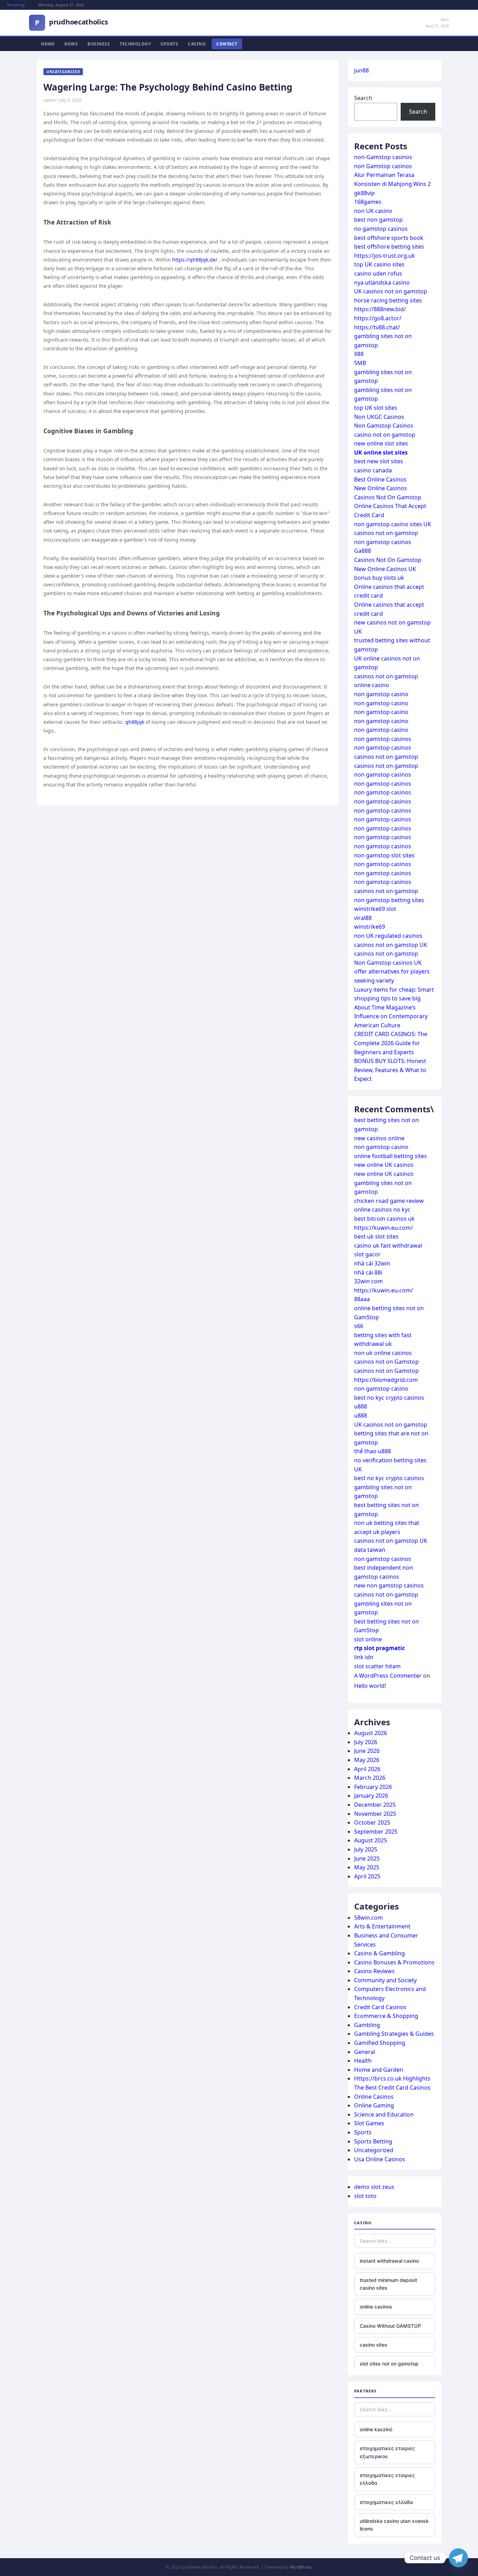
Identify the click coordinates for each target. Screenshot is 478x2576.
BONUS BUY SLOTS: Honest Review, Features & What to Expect (390, 1070)
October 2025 (372, 1822)
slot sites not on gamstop (389, 2364)
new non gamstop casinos (389, 1585)
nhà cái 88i (368, 1272)
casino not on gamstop (385, 435)
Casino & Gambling (379, 1953)
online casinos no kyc (382, 1209)
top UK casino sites (379, 264)
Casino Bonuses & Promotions (394, 1962)
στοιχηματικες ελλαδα (386, 2502)
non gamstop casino (381, 694)
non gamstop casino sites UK (393, 524)
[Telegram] (458, 2558)
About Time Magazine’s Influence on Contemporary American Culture (391, 1016)
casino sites (374, 2345)
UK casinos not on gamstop (391, 291)
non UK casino (373, 211)
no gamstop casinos (381, 229)
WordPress (301, 2567)
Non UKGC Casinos (379, 417)
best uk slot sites (376, 1236)
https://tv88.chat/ (377, 327)
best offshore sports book (389, 238)
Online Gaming (374, 2105)
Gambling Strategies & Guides (394, 2034)
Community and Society (385, 1980)
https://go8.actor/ (378, 318)
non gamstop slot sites (384, 855)
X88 (359, 354)
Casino (197, 44)
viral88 (363, 918)
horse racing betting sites (388, 300)
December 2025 (375, 1805)
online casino (372, 685)
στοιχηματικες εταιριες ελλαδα (387, 2479)
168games (368, 202)
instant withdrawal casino (389, 2261)
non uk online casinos (383, 1353)
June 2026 (367, 1751)
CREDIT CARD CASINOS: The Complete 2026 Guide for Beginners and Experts (391, 1043)
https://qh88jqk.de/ (195, 260)
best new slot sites (379, 461)
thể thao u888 (372, 1451)
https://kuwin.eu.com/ (384, 1228)
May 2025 (367, 1867)
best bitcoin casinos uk (384, 1219)
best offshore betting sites (389, 247)
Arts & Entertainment (382, 1926)
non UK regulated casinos (388, 936)
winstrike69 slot (375, 909)
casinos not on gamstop (386, 533)
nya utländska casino (382, 283)
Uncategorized (374, 2150)
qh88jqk (135, 722)
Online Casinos (374, 2097)
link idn (364, 1657)
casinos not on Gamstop (386, 1362)
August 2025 (371, 1840)
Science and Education (384, 2114)
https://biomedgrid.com (386, 1380)
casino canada (373, 470)
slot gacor (367, 1254)
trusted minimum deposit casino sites (388, 2284)
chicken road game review (389, 1201)
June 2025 (367, 1858)
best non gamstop (378, 220)
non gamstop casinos (383, 542)
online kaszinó (376, 2429)
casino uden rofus (378, 273)
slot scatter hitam (377, 1666)
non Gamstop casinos (383, 166)
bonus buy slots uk (379, 578)
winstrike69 (370, 927)
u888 (361, 1406)
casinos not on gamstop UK (391, 945)
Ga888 (363, 551)
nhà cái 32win (372, 1263)
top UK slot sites (376, 408)
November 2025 (375, 1814)
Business (99, 44)
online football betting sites (391, 1156)
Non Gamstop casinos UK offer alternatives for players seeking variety (392, 972)
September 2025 (376, 1832)
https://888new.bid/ (380, 309)
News (71, 44)
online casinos (376, 2307)
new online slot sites (381, 443)
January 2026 (371, 1796)
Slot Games (369, 2123)
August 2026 (371, 1733)
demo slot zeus (374, 2187)
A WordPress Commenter (388, 1676)
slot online (368, 1639)
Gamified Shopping (380, 2043)
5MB (360, 363)
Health (363, 2061)
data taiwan (370, 1550)
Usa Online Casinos (380, 2159)
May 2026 (367, 1760)
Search (363, 98)
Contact (227, 44)
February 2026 (373, 1787)
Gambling (367, 2025)
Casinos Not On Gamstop (388, 497)
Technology (135, 44)
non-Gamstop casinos (383, 157)
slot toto (365, 2196)
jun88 (361, 70)
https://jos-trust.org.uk (385, 256)
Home (48, 44)
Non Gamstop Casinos (384, 426)
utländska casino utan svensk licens (394, 2525)
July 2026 (366, 1742)
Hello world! (370, 1686)
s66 (359, 1326)
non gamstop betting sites (389, 900)
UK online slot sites (381, 452)
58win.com (368, 1918)
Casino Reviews (374, 1971)
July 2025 (366, 1849)
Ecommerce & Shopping (386, 2016)
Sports (169, 44)
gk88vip (364, 193)
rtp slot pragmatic (379, 1648)
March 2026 (370, 1778)
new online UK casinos (384, 1165)
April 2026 (367, 1769)
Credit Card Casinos (380, 2007)
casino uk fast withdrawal (388, 1246)
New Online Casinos (381, 488)
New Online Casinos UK (385, 569)
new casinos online (379, 1138)
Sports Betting (373, 2141)
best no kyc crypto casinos (389, 1398)
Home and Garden (379, 2070)
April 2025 (367, 1876)
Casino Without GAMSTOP (390, 2326)
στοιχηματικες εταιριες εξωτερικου (387, 2452)
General (365, 2052)
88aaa (362, 1299)
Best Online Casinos (380, 479)
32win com (368, 1281)
